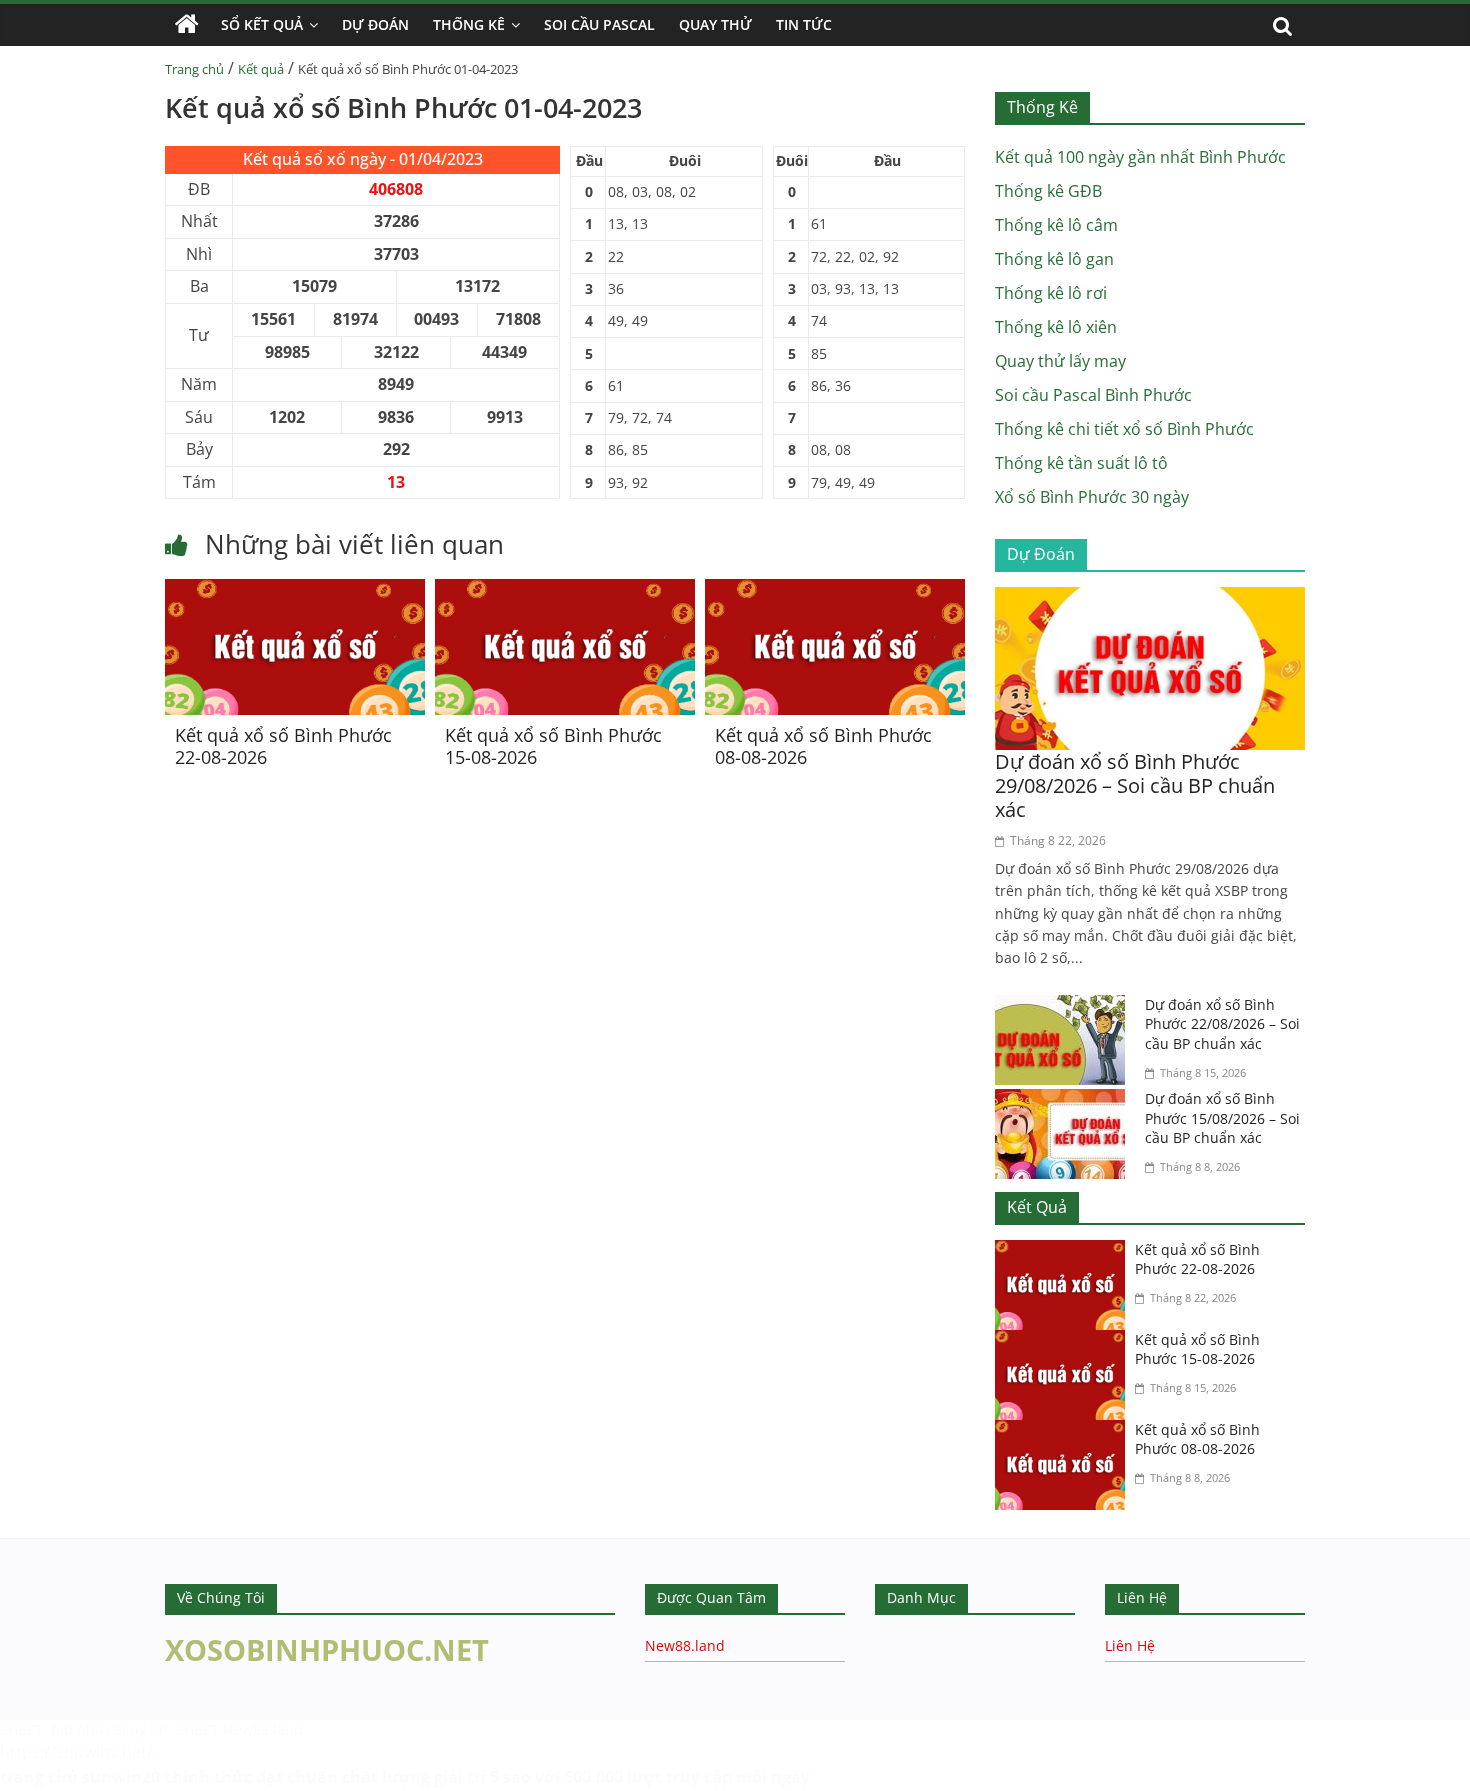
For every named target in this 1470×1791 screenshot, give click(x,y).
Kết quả (261, 69)
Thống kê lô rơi (1051, 293)
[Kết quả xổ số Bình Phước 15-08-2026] (565, 591)
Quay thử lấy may (1060, 361)
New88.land (685, 1645)
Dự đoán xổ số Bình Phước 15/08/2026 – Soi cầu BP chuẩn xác (1222, 1118)
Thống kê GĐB (1048, 191)
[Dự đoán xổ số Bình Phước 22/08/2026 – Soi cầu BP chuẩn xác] (1065, 1007)
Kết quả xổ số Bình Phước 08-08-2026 (823, 746)
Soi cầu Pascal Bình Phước (1093, 395)
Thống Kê (469, 24)
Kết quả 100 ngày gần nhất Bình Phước (1140, 157)
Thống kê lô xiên (1056, 327)
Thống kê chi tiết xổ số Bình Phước (1124, 429)
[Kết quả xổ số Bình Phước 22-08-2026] (295, 591)
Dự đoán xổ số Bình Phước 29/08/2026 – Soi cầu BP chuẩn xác (1135, 785)
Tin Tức (804, 24)
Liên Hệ (1130, 1645)
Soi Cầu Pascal (599, 24)
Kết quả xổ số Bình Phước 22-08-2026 (283, 746)
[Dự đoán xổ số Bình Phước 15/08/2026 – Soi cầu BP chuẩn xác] (1065, 1101)
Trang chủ (194, 69)
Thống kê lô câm (1056, 225)
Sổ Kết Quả (262, 24)
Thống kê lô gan (1054, 259)
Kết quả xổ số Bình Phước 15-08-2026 (553, 746)
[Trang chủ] (187, 25)
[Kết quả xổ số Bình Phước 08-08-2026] (835, 591)
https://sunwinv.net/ (76, 1752)
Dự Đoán (375, 24)
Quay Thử (715, 24)
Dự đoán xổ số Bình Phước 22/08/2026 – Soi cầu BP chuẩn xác (1222, 1024)
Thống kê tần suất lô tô (1081, 463)
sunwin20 (121, 1777)
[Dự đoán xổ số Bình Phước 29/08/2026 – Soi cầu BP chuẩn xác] (1150, 599)
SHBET (23, 1729)
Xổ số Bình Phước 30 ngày (1092, 497)
